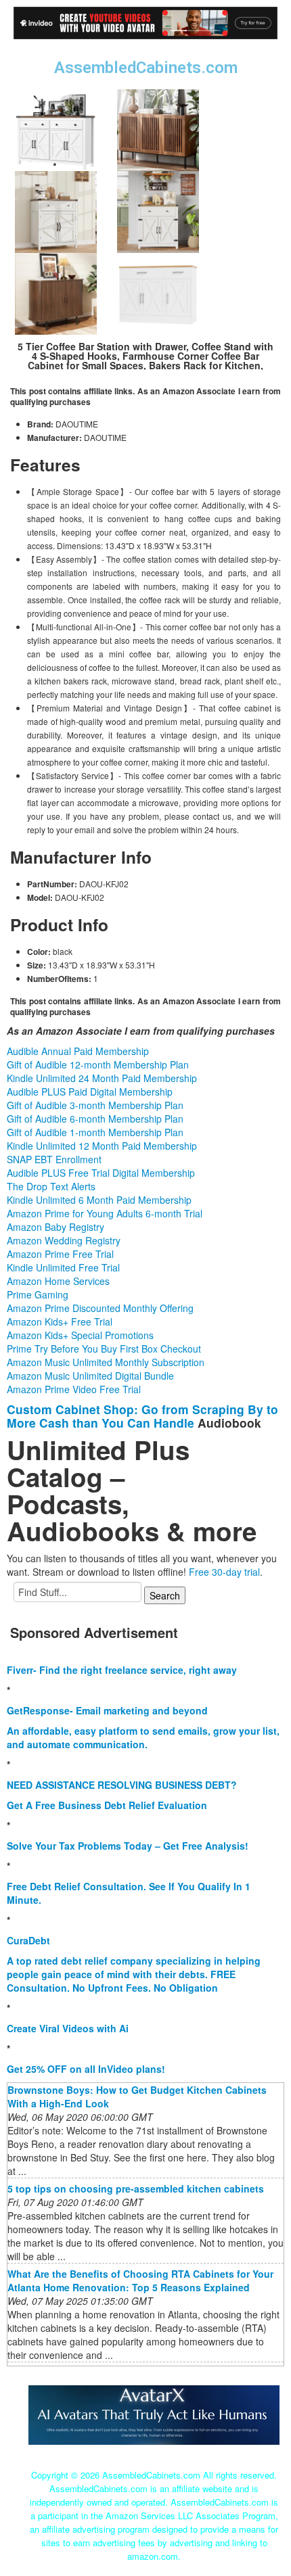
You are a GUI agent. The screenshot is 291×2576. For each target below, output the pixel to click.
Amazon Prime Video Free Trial (74, 1389)
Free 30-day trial (224, 1572)
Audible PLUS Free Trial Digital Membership (101, 1173)
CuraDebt (28, 1940)
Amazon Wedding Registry (64, 1240)
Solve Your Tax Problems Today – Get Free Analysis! (128, 1846)
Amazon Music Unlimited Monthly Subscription (106, 1362)
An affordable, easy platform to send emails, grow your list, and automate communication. (143, 1737)
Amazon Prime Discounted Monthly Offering (100, 1308)
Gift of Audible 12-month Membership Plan (98, 1064)
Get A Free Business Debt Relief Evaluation (107, 1805)
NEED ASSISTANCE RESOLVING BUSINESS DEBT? (122, 1785)
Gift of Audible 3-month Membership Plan (95, 1105)
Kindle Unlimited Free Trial (63, 1267)
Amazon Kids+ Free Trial (60, 1321)
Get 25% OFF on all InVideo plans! (86, 2069)
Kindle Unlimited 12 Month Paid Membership (102, 1146)
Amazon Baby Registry (55, 1227)
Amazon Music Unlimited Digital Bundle (90, 1376)
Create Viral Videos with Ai (68, 2028)
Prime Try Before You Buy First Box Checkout (104, 1349)
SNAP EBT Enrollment (54, 1159)
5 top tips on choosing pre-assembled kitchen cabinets (136, 2188)
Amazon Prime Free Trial (60, 1254)
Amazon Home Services (58, 1281)
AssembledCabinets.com (146, 68)
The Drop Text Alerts (51, 1186)
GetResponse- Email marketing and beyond (107, 1710)
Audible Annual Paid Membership (78, 1051)
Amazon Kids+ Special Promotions (80, 1335)
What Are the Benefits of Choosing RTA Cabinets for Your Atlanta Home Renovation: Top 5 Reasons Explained (140, 2280)
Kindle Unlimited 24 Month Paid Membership (102, 1078)
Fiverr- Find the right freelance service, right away (122, 1670)
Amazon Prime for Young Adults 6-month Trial (105, 1213)
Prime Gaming (38, 1294)
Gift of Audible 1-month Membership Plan (95, 1132)
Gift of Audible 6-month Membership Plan (95, 1119)
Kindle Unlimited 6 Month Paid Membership (99, 1200)
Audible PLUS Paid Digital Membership (90, 1092)
